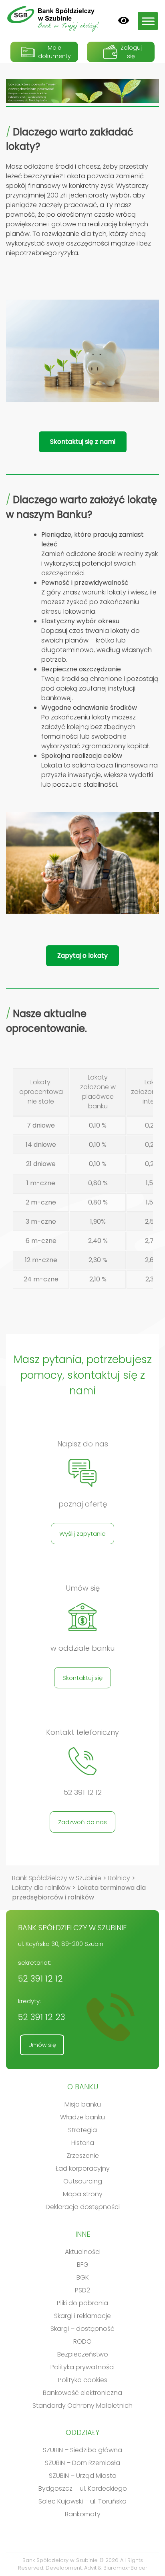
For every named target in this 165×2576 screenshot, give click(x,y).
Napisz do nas (83, 1444)
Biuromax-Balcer (125, 2568)
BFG (83, 2265)
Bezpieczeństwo (83, 2354)
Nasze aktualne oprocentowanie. (46, 1021)
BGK (83, 2277)
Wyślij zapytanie (82, 1534)
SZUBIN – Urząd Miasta (83, 2476)
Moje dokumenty (54, 52)
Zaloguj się (131, 52)
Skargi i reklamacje (82, 2316)
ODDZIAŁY (82, 2432)
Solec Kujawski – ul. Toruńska (82, 2501)
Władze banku (82, 2117)
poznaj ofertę (83, 1504)
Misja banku (83, 2104)
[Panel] (124, 20)
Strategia (82, 2130)
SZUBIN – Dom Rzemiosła (82, 2463)
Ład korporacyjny (83, 2168)
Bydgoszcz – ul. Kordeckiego (83, 2488)
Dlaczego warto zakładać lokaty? (70, 139)
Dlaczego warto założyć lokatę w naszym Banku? (81, 507)
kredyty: (41, 2010)
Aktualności (83, 2252)
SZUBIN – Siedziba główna (82, 2450)
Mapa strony (83, 2194)
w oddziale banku (82, 1648)
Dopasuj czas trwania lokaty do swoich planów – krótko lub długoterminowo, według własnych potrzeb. (97, 640)
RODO (82, 2341)
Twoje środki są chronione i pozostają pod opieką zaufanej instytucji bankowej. (100, 684)
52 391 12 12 (83, 1793)
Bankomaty (83, 2514)
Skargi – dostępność (82, 2329)
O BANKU (83, 2087)
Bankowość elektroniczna (82, 2393)
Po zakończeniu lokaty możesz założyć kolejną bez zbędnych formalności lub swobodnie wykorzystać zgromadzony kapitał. (96, 727)
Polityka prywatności (82, 2367)
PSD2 (82, 2290)
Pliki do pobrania (82, 2303)
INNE (83, 2234)
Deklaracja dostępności (83, 2207)
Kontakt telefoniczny (82, 1732)
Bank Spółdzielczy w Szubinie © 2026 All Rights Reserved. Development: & (83, 2564)
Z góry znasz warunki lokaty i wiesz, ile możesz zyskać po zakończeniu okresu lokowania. (99, 597)
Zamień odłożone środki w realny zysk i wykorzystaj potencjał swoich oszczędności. (100, 554)
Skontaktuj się (82, 1678)
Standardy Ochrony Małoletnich (82, 2406)
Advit (90, 2568)
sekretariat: (40, 1971)
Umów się (83, 1588)
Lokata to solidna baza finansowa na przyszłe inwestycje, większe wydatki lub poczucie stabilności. (100, 770)
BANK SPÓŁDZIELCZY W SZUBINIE (72, 1928)
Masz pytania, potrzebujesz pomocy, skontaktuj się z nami (83, 1375)
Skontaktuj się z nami (83, 442)
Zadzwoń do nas (82, 1822)
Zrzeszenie (83, 2156)
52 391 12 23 (41, 2017)
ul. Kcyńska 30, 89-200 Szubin (61, 1944)
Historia (83, 2143)
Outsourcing (83, 2181)
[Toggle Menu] (148, 21)
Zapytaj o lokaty (82, 956)
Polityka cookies (83, 2380)
